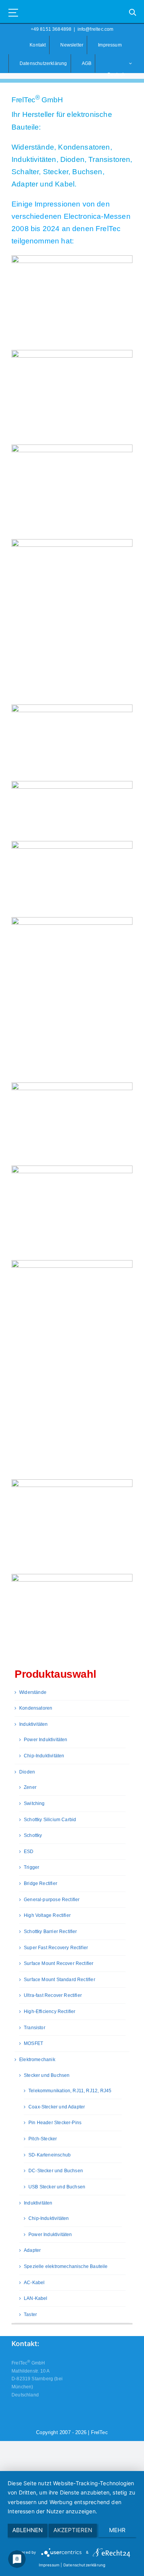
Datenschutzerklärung (84, 2565)
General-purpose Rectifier (52, 1900)
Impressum (49, 2565)
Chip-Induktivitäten (44, 1756)
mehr (117, 2530)
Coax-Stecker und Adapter (57, 2107)
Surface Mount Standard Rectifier (60, 1980)
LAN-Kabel (36, 2298)
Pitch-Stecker (43, 2139)
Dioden (27, 1772)
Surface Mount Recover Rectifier (59, 1963)
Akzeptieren (73, 2530)
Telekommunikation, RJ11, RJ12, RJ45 (70, 2091)
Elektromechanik (37, 2060)
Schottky (33, 1835)
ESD (29, 1852)
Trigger (31, 1867)
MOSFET (33, 2043)
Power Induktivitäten (46, 1740)
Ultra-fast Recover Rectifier (53, 1995)
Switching (34, 1803)
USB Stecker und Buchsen (57, 2187)
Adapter (32, 2250)
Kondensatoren (36, 1708)
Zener (30, 1787)
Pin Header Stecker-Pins (55, 2123)
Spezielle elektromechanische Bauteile (66, 2266)
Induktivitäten (34, 1724)
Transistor (35, 2028)
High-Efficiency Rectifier (50, 2012)
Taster (30, 2315)
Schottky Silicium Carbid (50, 1820)
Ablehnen (27, 2530)
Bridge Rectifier (41, 1883)
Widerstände (33, 1692)
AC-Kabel (34, 2283)
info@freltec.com (96, 29)
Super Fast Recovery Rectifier (56, 1948)
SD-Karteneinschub (50, 2155)
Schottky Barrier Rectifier (50, 1932)
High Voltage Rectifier (47, 1915)
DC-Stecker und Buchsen (56, 2171)
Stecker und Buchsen (47, 2075)
